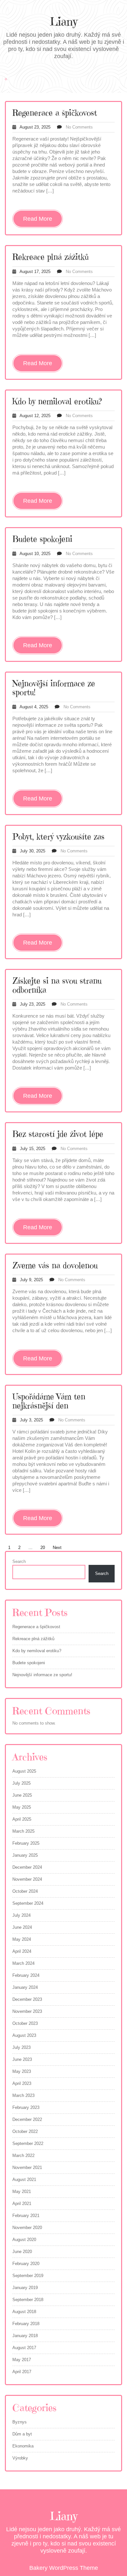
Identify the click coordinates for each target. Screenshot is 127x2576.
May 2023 (22, 2071)
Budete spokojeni (42, 539)
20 (43, 1548)
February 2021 (26, 2216)
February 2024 (26, 1975)
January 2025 (25, 1855)
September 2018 (28, 2300)
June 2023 (22, 2059)
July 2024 (21, 1915)
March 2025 (23, 1831)
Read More (38, 219)
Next (57, 1548)
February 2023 (26, 2107)
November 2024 (27, 1879)
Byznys (20, 2422)
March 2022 (23, 2155)
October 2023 (25, 2023)
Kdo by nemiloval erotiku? (57, 401)
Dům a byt (22, 2434)
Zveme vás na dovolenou (55, 1265)
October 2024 (25, 1891)
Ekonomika (23, 2446)
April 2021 (22, 2204)
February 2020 (26, 2264)
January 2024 (25, 1987)
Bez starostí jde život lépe (58, 1134)
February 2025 (26, 1843)
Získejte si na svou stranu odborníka (57, 985)
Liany (64, 22)
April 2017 (22, 2372)
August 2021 (24, 2180)
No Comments (79, 127)
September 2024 (28, 1903)
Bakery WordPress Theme (64, 2568)
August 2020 (24, 2240)
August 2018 (24, 2312)
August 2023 (24, 2035)
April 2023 (22, 2083)
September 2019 (28, 2276)
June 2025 (22, 1795)
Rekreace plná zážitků (51, 257)
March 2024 (23, 1963)
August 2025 (24, 1771)
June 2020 (22, 2252)
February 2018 (26, 2324)
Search (19, 1561)
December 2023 (27, 1999)
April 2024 (22, 1951)
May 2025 (22, 1807)
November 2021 (27, 2167)
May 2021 (22, 2192)
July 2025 (21, 1783)
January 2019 (25, 2288)
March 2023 (23, 2095)
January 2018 (25, 2336)
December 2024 (27, 1867)
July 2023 (21, 2047)
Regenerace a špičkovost (55, 113)
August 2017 (24, 2348)
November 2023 (27, 2011)
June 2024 (22, 1927)
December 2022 (27, 2119)
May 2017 (22, 2360)
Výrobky (20, 2458)
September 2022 (28, 2143)
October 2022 (25, 2131)
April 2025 (22, 1819)
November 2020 (27, 2228)
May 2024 (22, 1939)
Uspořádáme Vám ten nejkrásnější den (49, 1401)
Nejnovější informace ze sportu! (54, 688)
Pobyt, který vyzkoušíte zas (58, 837)
